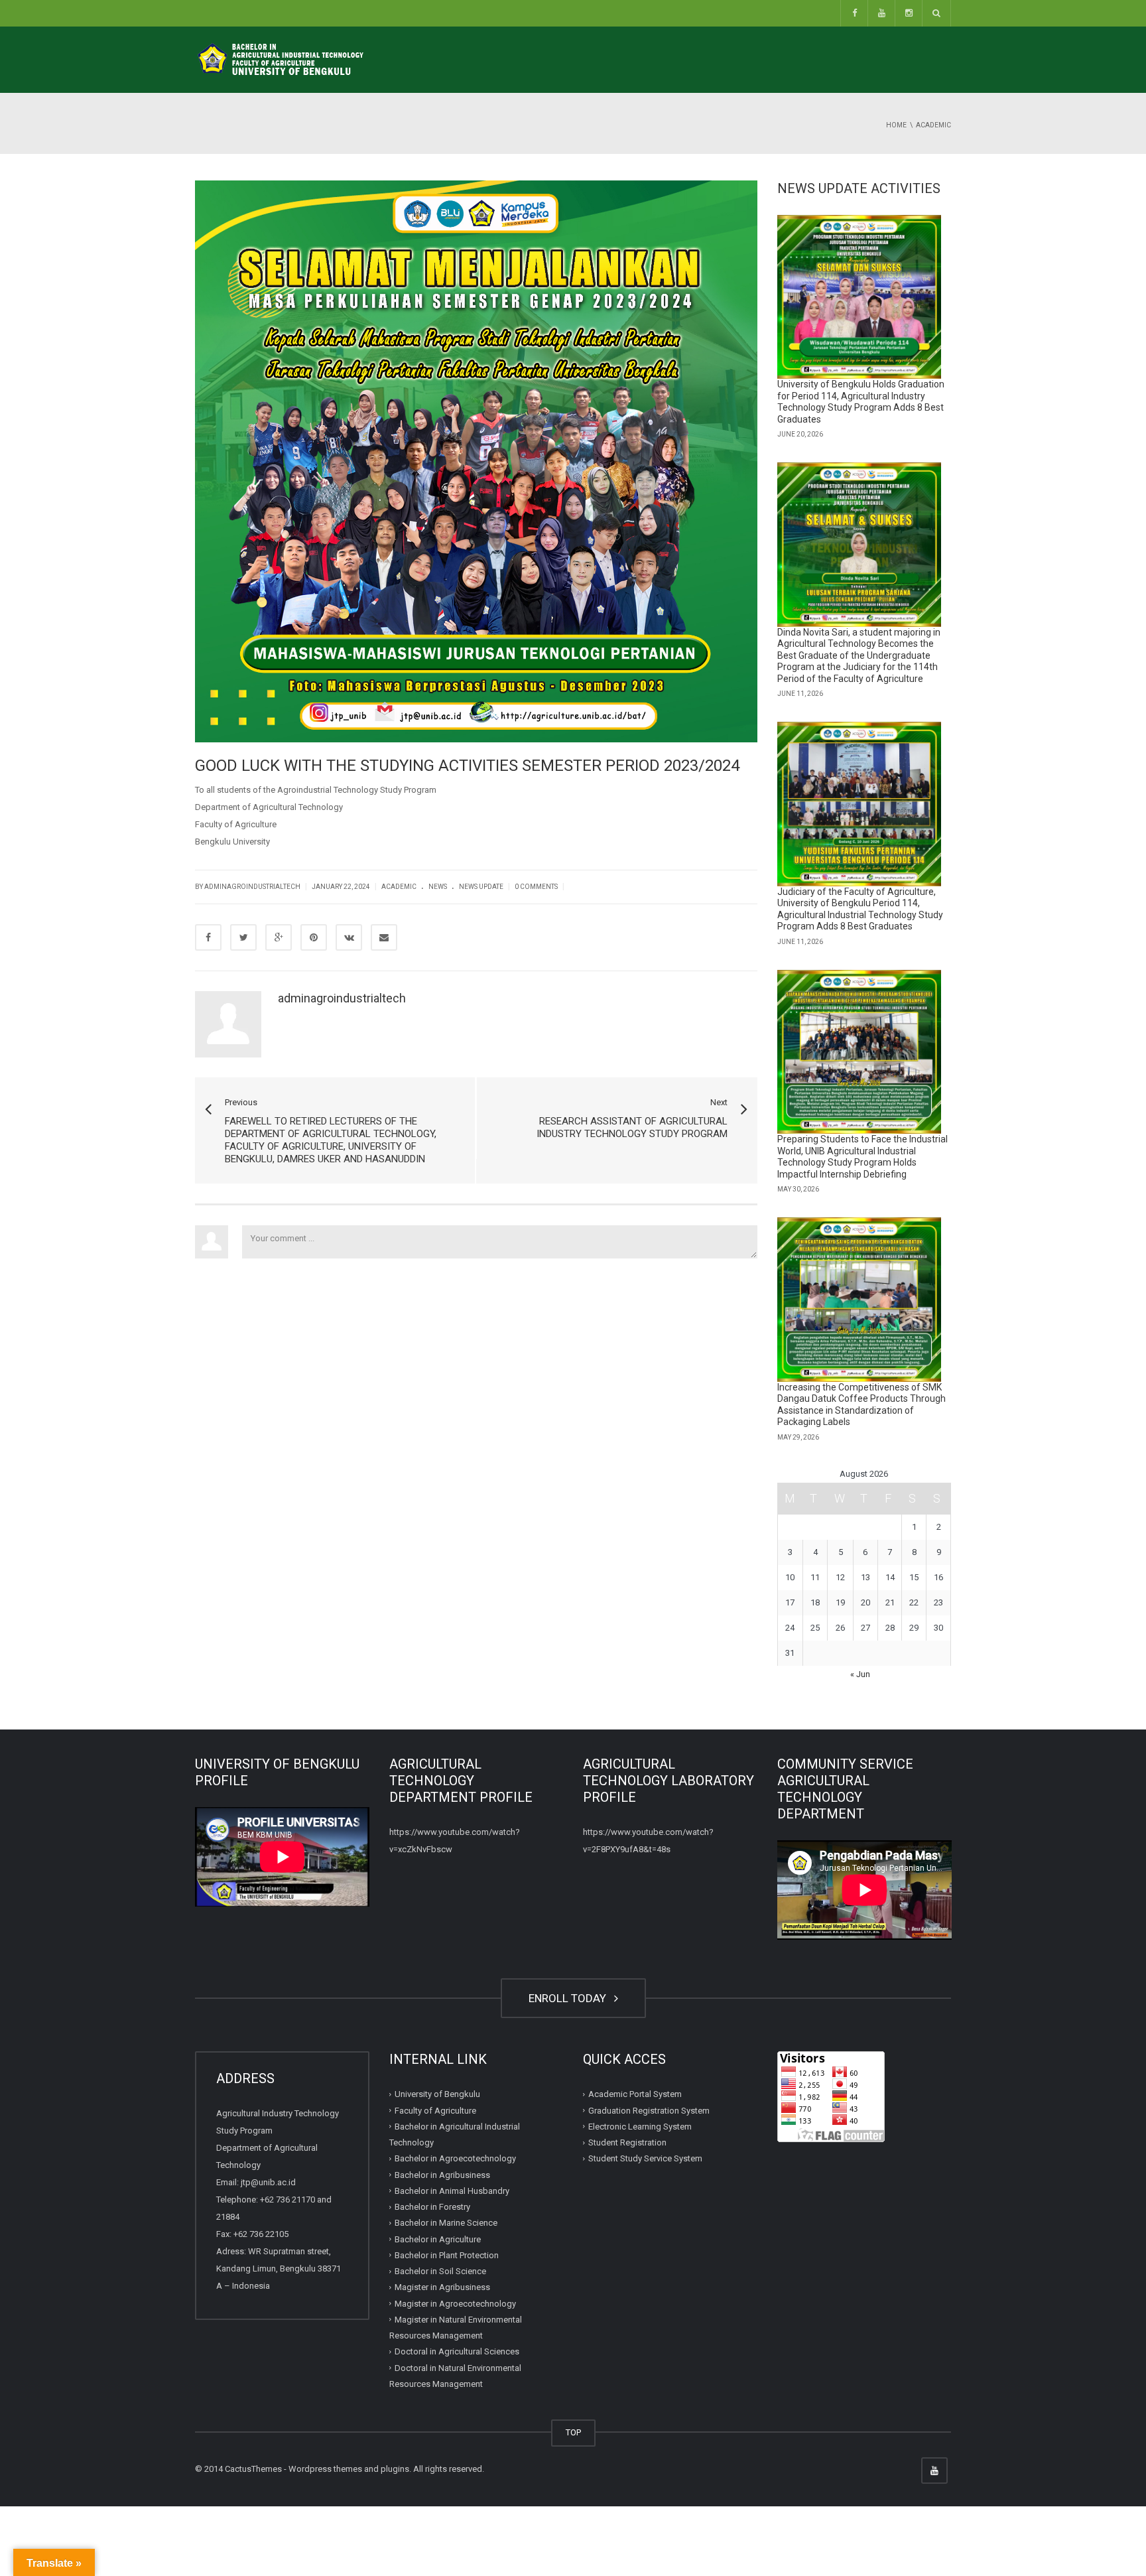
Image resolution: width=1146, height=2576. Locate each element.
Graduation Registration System (649, 2111)
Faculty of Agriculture (435, 2111)
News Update (481, 887)
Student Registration (627, 2142)
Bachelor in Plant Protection (447, 2255)
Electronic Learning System (640, 2127)
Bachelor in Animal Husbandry (452, 2191)
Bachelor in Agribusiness (442, 2175)
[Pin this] (314, 937)
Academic (399, 887)
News (438, 887)
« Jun (860, 1674)
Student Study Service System (645, 2158)
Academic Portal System (635, 2094)
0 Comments (536, 887)
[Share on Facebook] (208, 937)
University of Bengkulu (437, 2094)
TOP (573, 2432)
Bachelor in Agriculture (438, 2239)
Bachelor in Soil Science (440, 2271)
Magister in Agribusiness (442, 2287)
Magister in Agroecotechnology (455, 2304)
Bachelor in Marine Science (446, 2223)
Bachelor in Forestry (432, 2207)
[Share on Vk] (349, 937)
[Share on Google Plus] (279, 937)
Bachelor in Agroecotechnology (455, 2158)
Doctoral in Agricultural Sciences (457, 2351)
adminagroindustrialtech (342, 998)
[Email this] (384, 937)
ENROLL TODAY (570, 1998)
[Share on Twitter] (243, 937)
